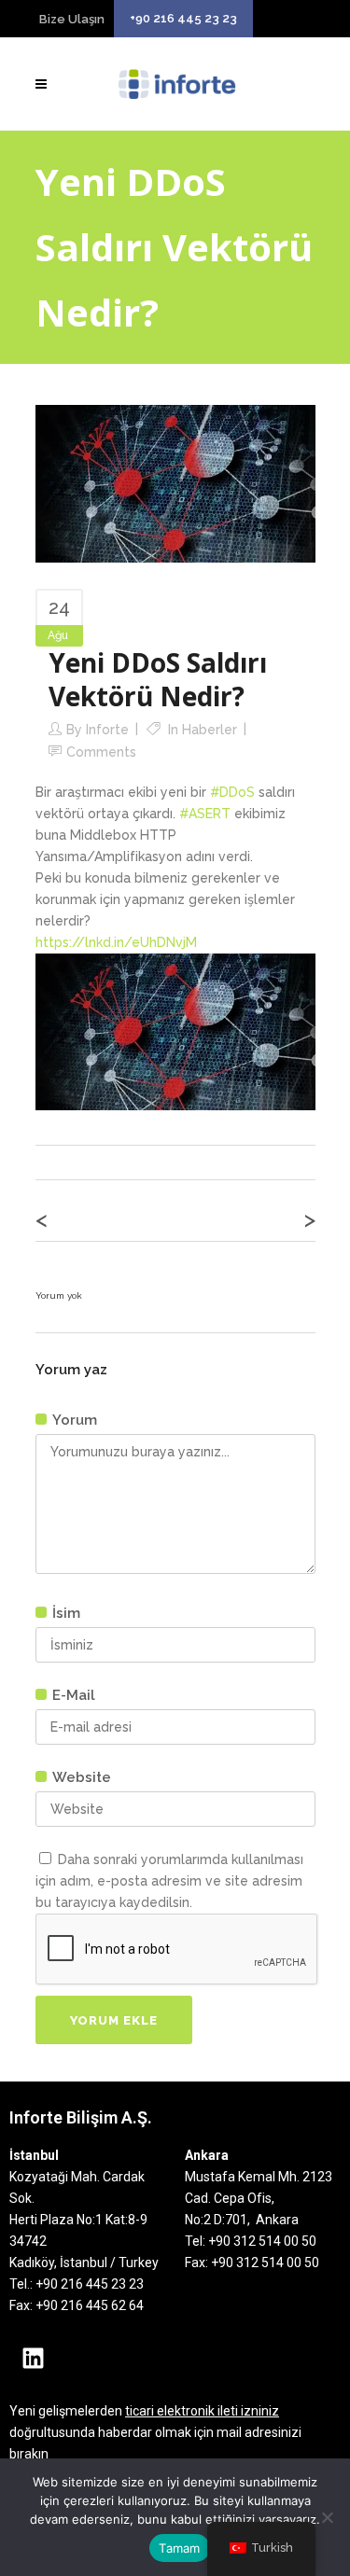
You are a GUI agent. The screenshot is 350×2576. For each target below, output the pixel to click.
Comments (101, 752)
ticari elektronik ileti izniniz (202, 2411)
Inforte (107, 730)
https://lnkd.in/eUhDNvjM (116, 942)
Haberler (210, 730)
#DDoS (232, 792)
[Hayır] (327, 2517)
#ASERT (205, 814)
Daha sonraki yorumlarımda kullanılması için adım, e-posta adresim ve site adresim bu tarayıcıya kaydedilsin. (169, 1881)
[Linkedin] (33, 2359)
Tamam (179, 2548)
